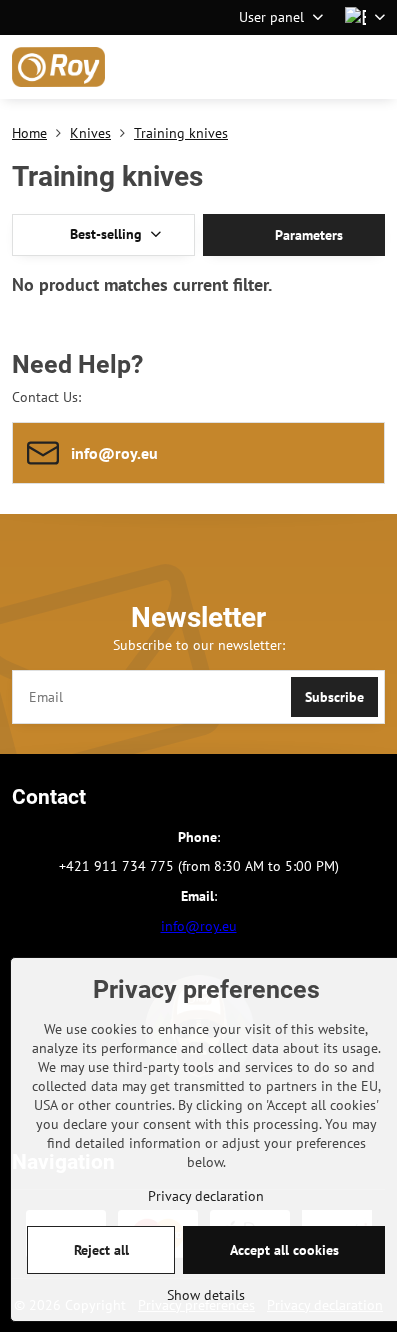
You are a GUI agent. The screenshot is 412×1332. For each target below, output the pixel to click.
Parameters (307, 235)
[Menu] (373, 67)
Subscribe (334, 697)
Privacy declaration (206, 1196)
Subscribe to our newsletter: (199, 645)
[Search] (277, 67)
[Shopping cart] (325, 67)
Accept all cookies (284, 1250)
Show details (206, 1295)
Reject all (101, 1250)
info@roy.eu (199, 926)
